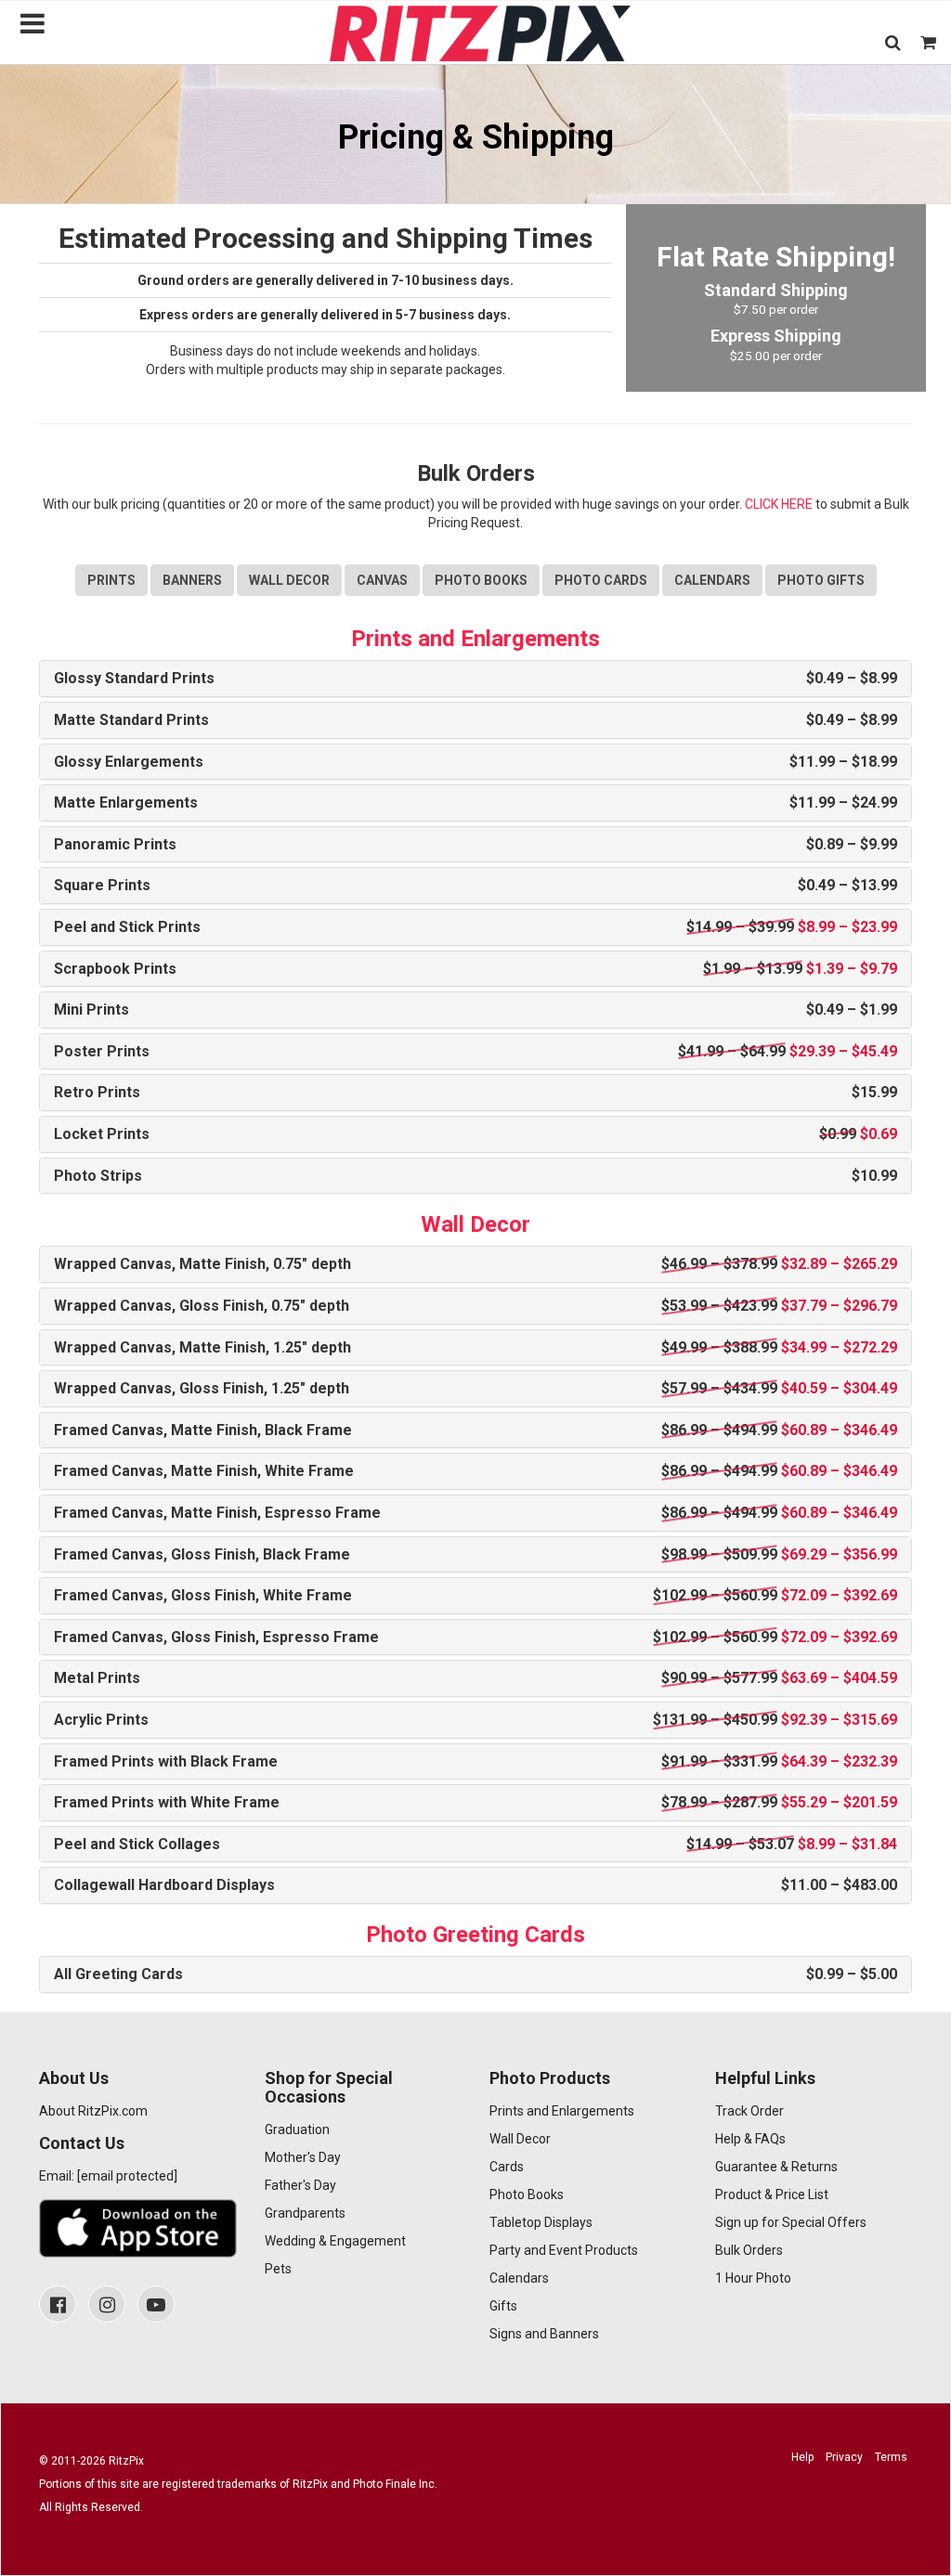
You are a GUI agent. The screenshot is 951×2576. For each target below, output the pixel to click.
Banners (192, 580)
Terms (891, 2457)
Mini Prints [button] (475, 1010)
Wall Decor (289, 580)
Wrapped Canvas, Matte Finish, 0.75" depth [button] (475, 1264)
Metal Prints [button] (475, 1678)
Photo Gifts (821, 580)
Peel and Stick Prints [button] (475, 927)
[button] (893, 42)
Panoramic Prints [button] (475, 845)
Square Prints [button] (475, 886)
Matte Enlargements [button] (475, 803)
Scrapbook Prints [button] (475, 969)
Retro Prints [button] (475, 1093)
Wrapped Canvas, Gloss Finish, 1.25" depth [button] (475, 1389)
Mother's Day (303, 2157)
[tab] (475, 679)
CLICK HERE (779, 504)
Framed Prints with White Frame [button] (475, 1803)
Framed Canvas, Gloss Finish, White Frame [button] (475, 1596)
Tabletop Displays (541, 2222)
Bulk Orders (749, 2250)
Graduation (297, 2129)
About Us (74, 2078)
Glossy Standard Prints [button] (475, 679)
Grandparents (305, 2213)
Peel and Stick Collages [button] (475, 1845)
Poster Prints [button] (475, 1052)
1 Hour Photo (753, 2278)
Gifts (503, 2306)
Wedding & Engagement (335, 2241)
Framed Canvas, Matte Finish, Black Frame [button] (475, 1430)
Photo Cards (601, 580)
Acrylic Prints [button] (475, 1720)
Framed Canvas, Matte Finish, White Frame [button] (475, 1471)
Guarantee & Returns (776, 2167)
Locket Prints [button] (475, 1134)
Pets (278, 2269)
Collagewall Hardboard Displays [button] (475, 1885)
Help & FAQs (750, 2139)
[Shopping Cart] (928, 42)
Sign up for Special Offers (791, 2222)
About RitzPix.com (93, 2111)
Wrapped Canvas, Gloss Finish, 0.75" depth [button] (475, 1306)
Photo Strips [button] (475, 1176)
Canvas (382, 580)
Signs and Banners (544, 2334)
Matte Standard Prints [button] (475, 720)
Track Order (749, 2111)
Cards (507, 2167)
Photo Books (481, 580)
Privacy (844, 2457)
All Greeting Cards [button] (475, 1974)
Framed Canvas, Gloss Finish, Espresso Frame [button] (475, 1638)
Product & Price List (772, 2194)
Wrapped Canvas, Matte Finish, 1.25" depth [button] (475, 1348)
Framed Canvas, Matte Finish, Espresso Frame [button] (475, 1513)
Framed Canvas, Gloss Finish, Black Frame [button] (475, 1555)
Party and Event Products (564, 2250)
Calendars (712, 580)
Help (802, 2457)
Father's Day (300, 2185)
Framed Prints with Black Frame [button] (475, 1762)
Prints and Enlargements (562, 2111)
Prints (111, 580)
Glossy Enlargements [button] (475, 762)
